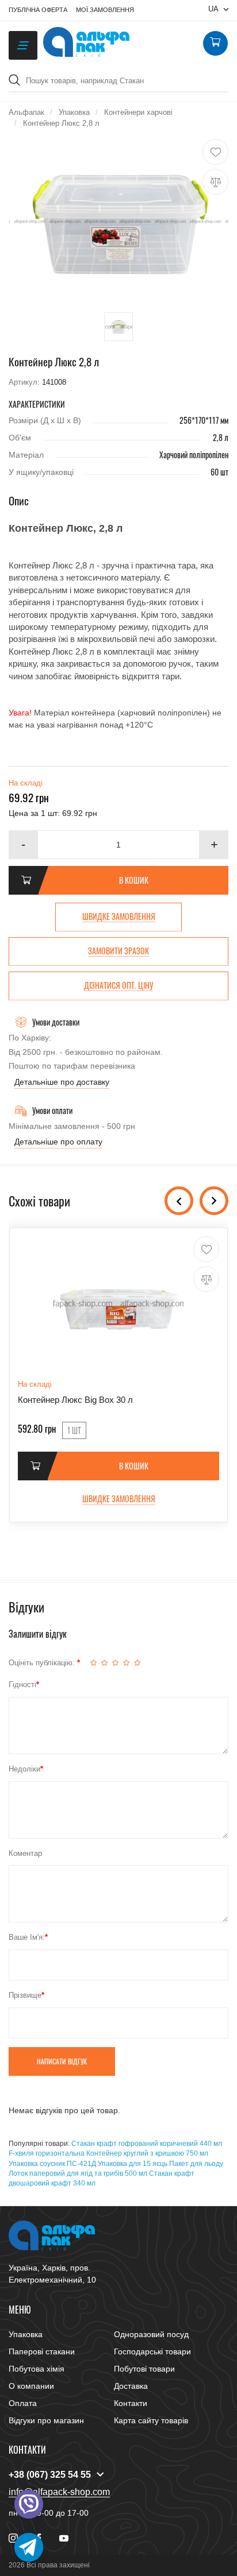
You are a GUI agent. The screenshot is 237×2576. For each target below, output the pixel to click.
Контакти (131, 2403)
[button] (214, 845)
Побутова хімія (37, 2369)
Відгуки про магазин (46, 2420)
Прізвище (25, 1995)
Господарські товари (152, 2351)
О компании (31, 2386)
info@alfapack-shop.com (59, 2492)
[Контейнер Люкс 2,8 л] (118, 221)
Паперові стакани (42, 2351)
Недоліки (24, 1769)
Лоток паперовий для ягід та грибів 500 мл (78, 2173)
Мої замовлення (105, 10)
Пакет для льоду (196, 2164)
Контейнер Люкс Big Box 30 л (75, 1400)
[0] (215, 44)
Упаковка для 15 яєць (133, 2164)
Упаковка (26, 2334)
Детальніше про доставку (62, 1082)
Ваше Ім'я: (27, 1937)
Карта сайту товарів (151, 2420)
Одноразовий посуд (151, 2334)
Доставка (131, 2386)
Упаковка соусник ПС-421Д (52, 2164)
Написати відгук (62, 2061)
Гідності (22, 1685)
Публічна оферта (38, 10)
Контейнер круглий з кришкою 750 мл (147, 2153)
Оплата (23, 2403)
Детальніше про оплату (58, 1142)
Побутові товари (144, 2369)
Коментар (25, 1853)
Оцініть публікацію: (43, 1663)
